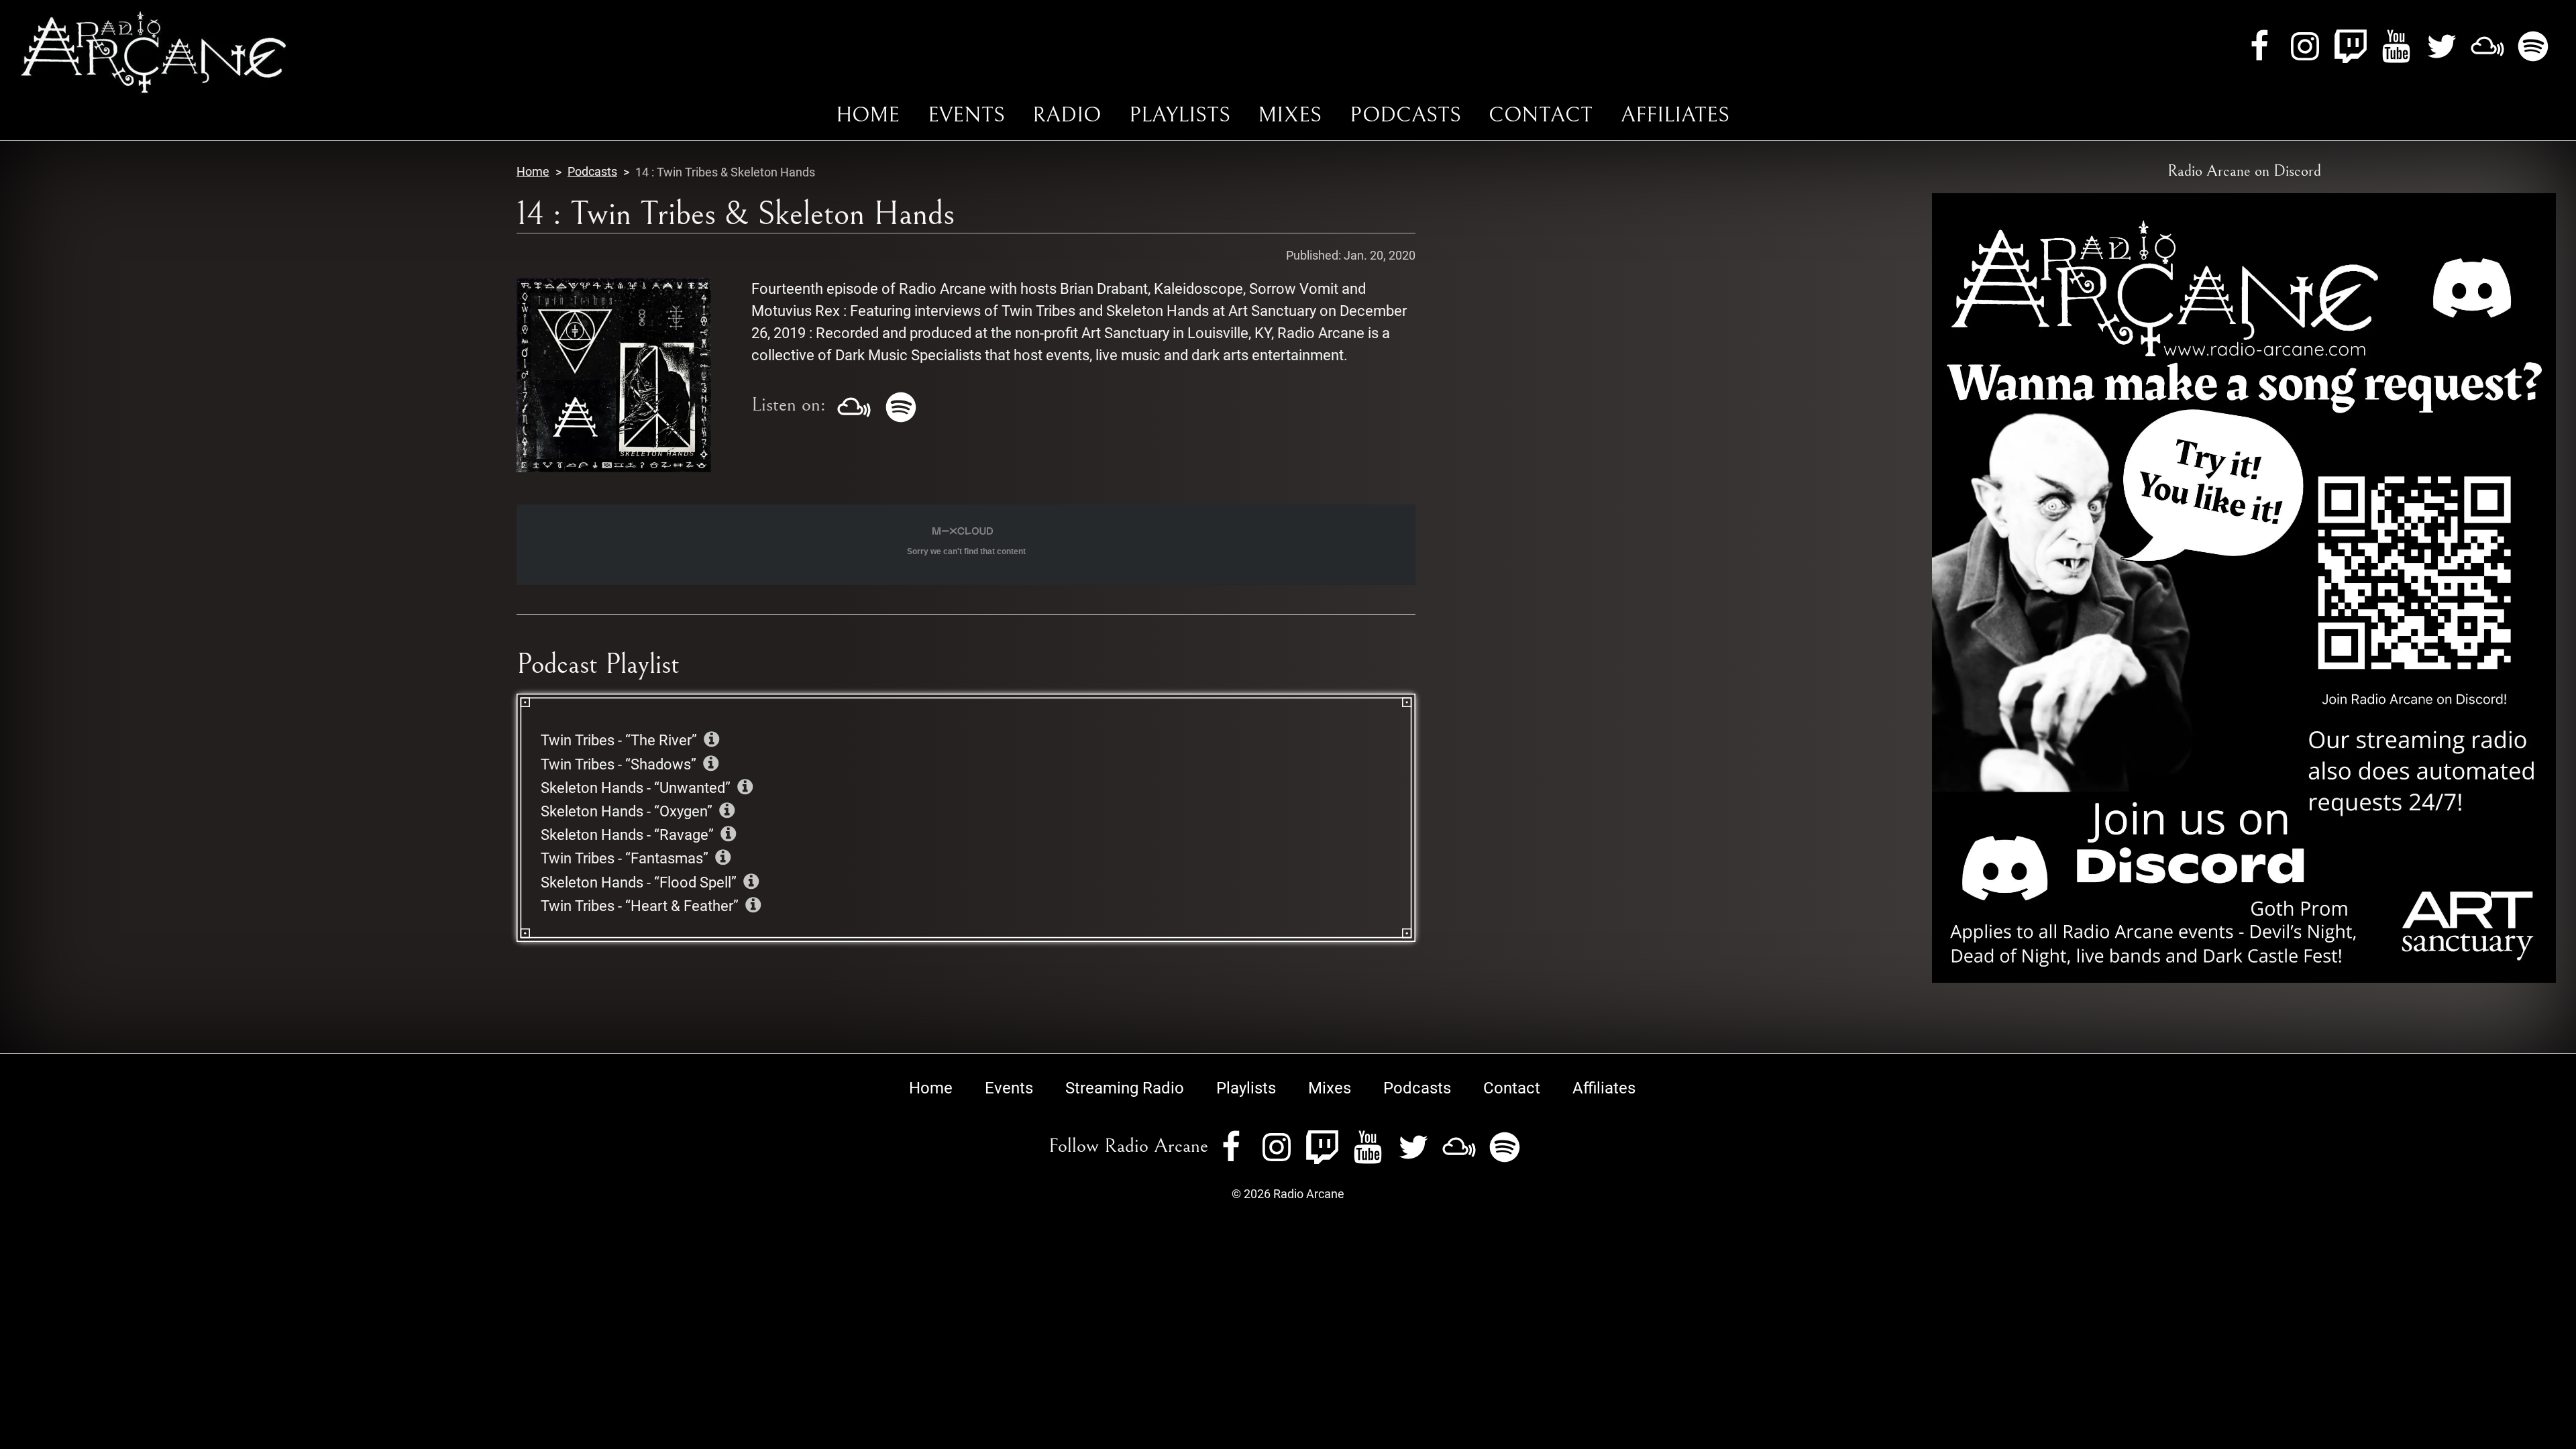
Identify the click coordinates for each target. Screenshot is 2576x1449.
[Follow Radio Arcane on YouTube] (2396, 45)
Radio (1067, 115)
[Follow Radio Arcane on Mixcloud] (2487, 45)
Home (868, 115)
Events (966, 115)
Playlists (1180, 115)
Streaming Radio (1125, 1088)
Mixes (1290, 115)
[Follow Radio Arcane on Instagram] (2305, 45)
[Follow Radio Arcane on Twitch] (2351, 45)
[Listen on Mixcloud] (854, 405)
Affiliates (1675, 115)
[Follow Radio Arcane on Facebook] (2259, 45)
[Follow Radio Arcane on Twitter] (2442, 45)
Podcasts (1405, 115)
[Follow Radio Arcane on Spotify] (2533, 45)
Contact (1541, 115)
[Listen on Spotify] (901, 405)
